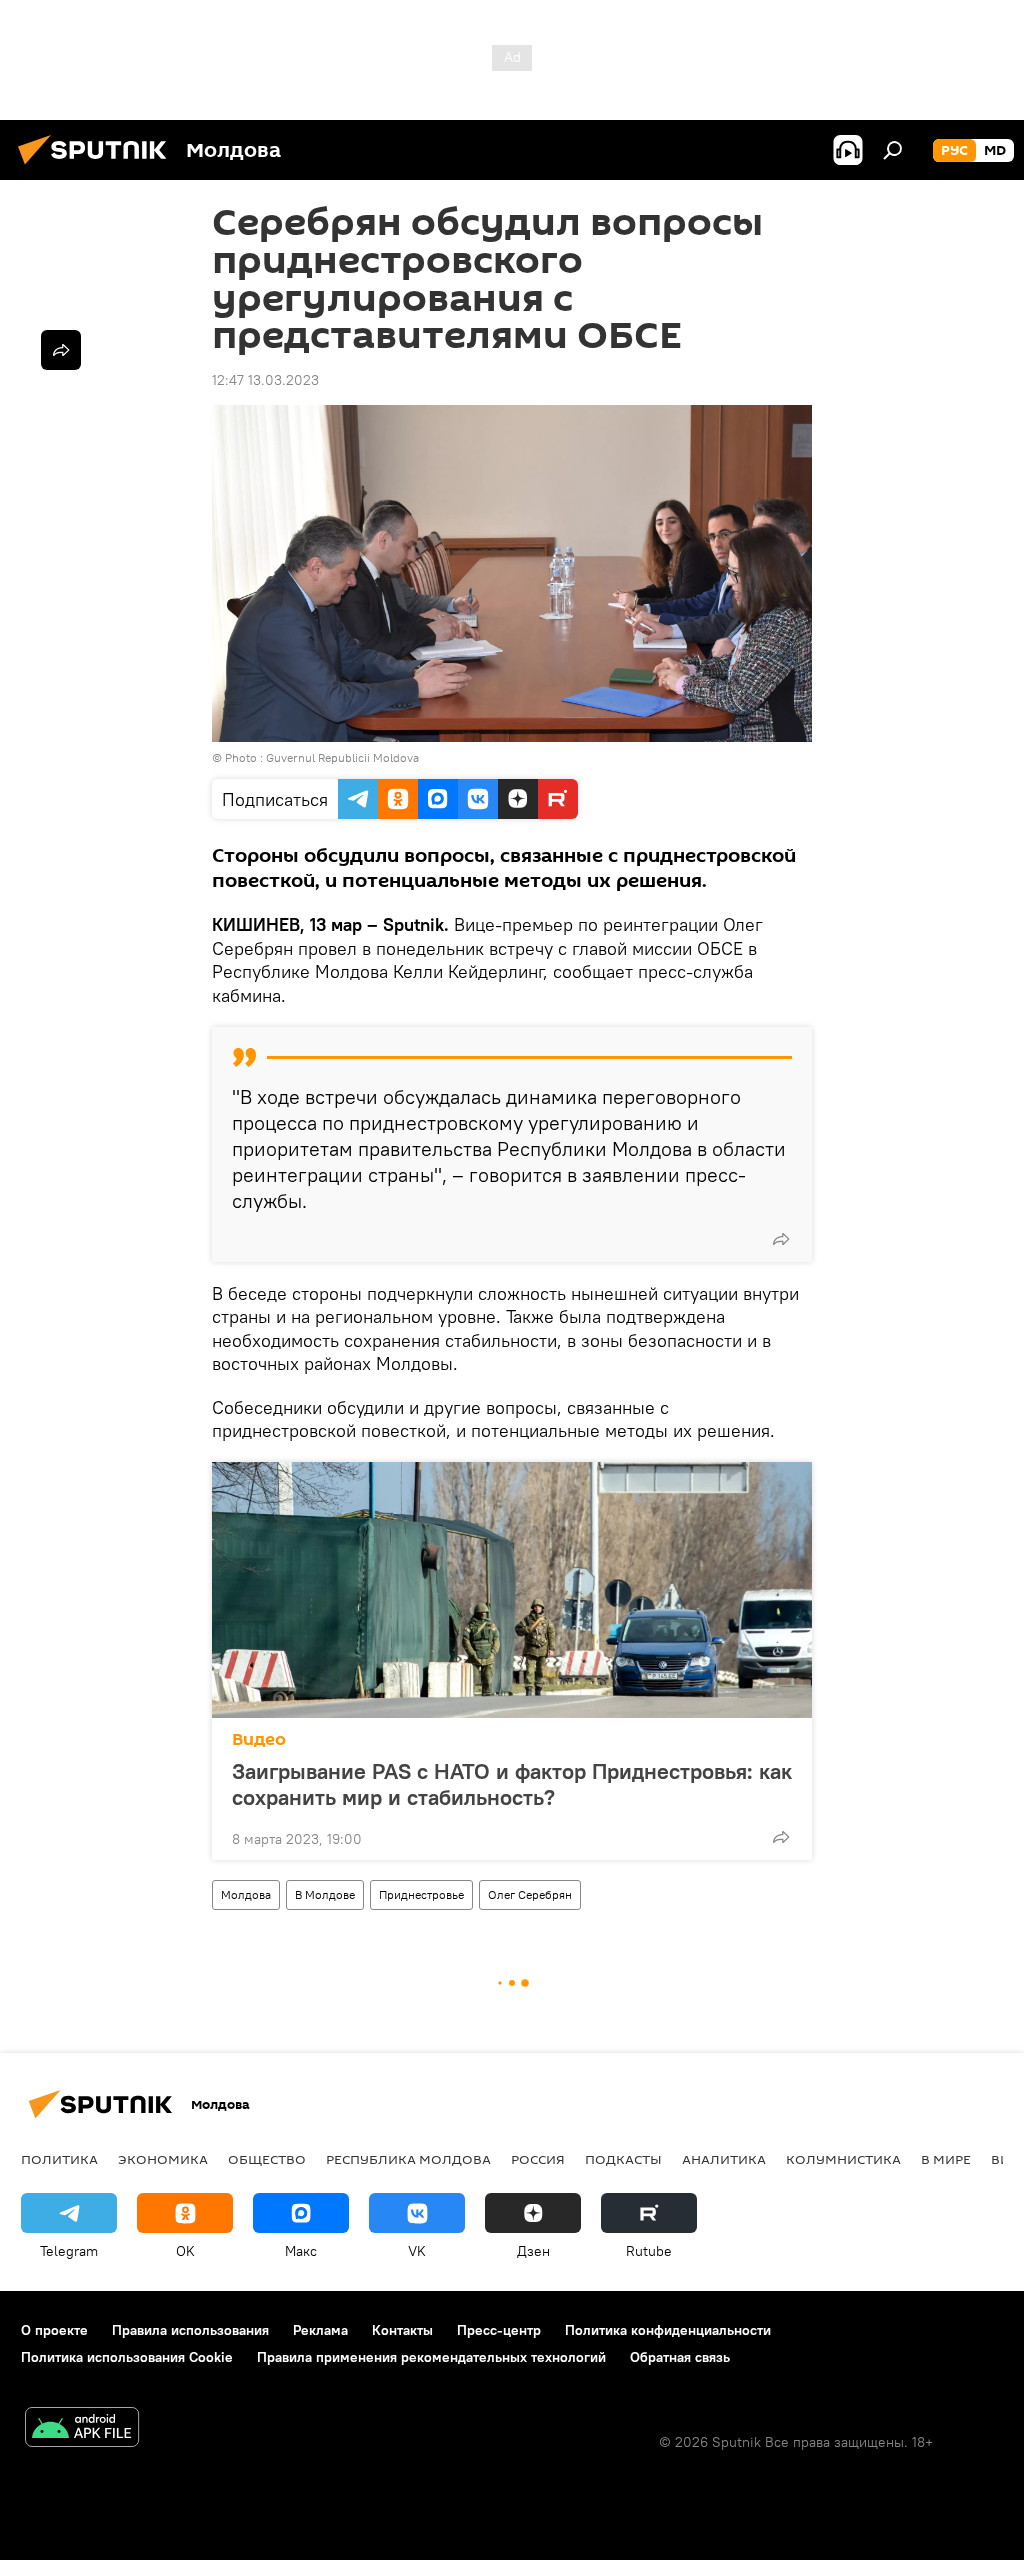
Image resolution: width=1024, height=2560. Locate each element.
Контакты (402, 2330)
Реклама (320, 2330)
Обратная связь (680, 2357)
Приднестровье (421, 1894)
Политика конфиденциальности (668, 2330)
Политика (59, 2159)
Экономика (163, 2159)
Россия (538, 2159)
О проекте (54, 2330)
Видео (259, 1739)
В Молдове (325, 1894)
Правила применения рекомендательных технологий (431, 2357)
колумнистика (843, 2159)
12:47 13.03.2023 (265, 380)
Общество (267, 2159)
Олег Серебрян (530, 1894)
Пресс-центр (499, 2330)
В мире (946, 2159)
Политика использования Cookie (127, 2357)
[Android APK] (82, 2429)
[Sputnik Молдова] (98, 167)
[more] (781, 1239)
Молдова (246, 1894)
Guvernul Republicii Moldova (342, 757)
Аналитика (724, 2159)
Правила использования (190, 2330)
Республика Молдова (408, 2159)
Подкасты (623, 2159)
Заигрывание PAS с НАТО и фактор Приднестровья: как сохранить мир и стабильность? (512, 1784)
